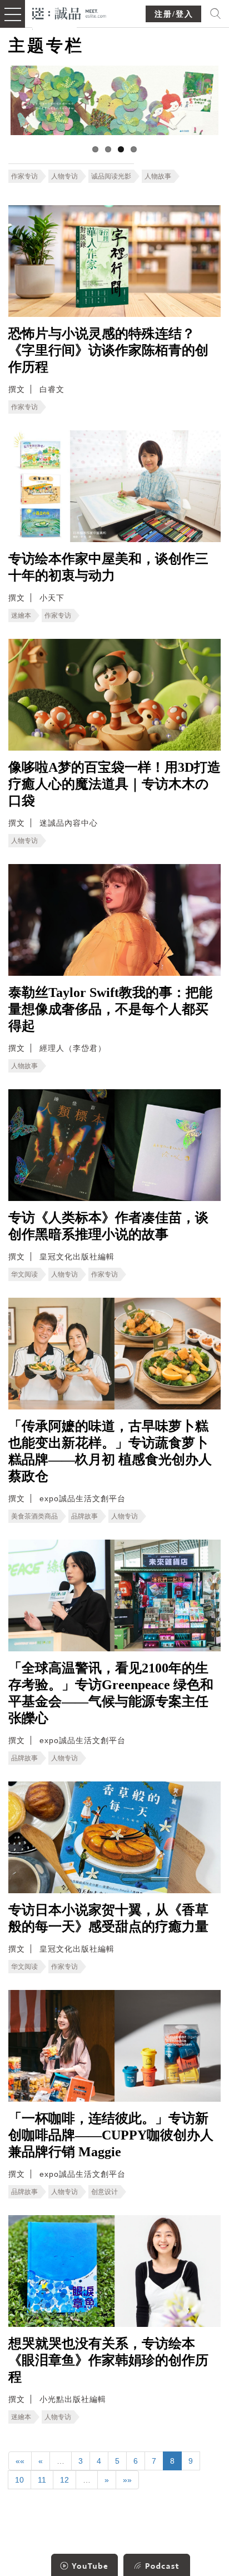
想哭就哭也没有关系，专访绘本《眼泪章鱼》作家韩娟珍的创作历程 (108, 2360)
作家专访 (24, 176)
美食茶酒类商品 (34, 1516)
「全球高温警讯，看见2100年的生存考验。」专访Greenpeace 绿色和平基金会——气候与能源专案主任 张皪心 (111, 1693)
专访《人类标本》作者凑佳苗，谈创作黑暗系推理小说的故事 (108, 1226)
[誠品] (69, 13)
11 (42, 2480)
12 (64, 2480)
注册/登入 (174, 14)
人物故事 (158, 176)
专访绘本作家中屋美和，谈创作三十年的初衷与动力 (108, 567)
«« (20, 2461)
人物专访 (64, 176)
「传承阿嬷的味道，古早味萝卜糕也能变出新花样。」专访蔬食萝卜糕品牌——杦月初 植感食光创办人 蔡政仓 (110, 1451)
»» (127, 2480)
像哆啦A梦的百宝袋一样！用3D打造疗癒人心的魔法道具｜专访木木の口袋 (114, 784)
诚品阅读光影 (111, 176)
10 (19, 2480)
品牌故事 (84, 1516)
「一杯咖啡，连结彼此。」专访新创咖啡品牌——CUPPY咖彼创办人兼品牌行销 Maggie (111, 2135)
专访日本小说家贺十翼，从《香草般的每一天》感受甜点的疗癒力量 (108, 1918)
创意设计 (104, 2192)
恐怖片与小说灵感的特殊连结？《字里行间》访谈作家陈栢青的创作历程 (108, 350)
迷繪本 (21, 616)
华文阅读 (24, 1274)
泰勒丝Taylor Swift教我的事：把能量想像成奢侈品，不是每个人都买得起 (110, 1009)
